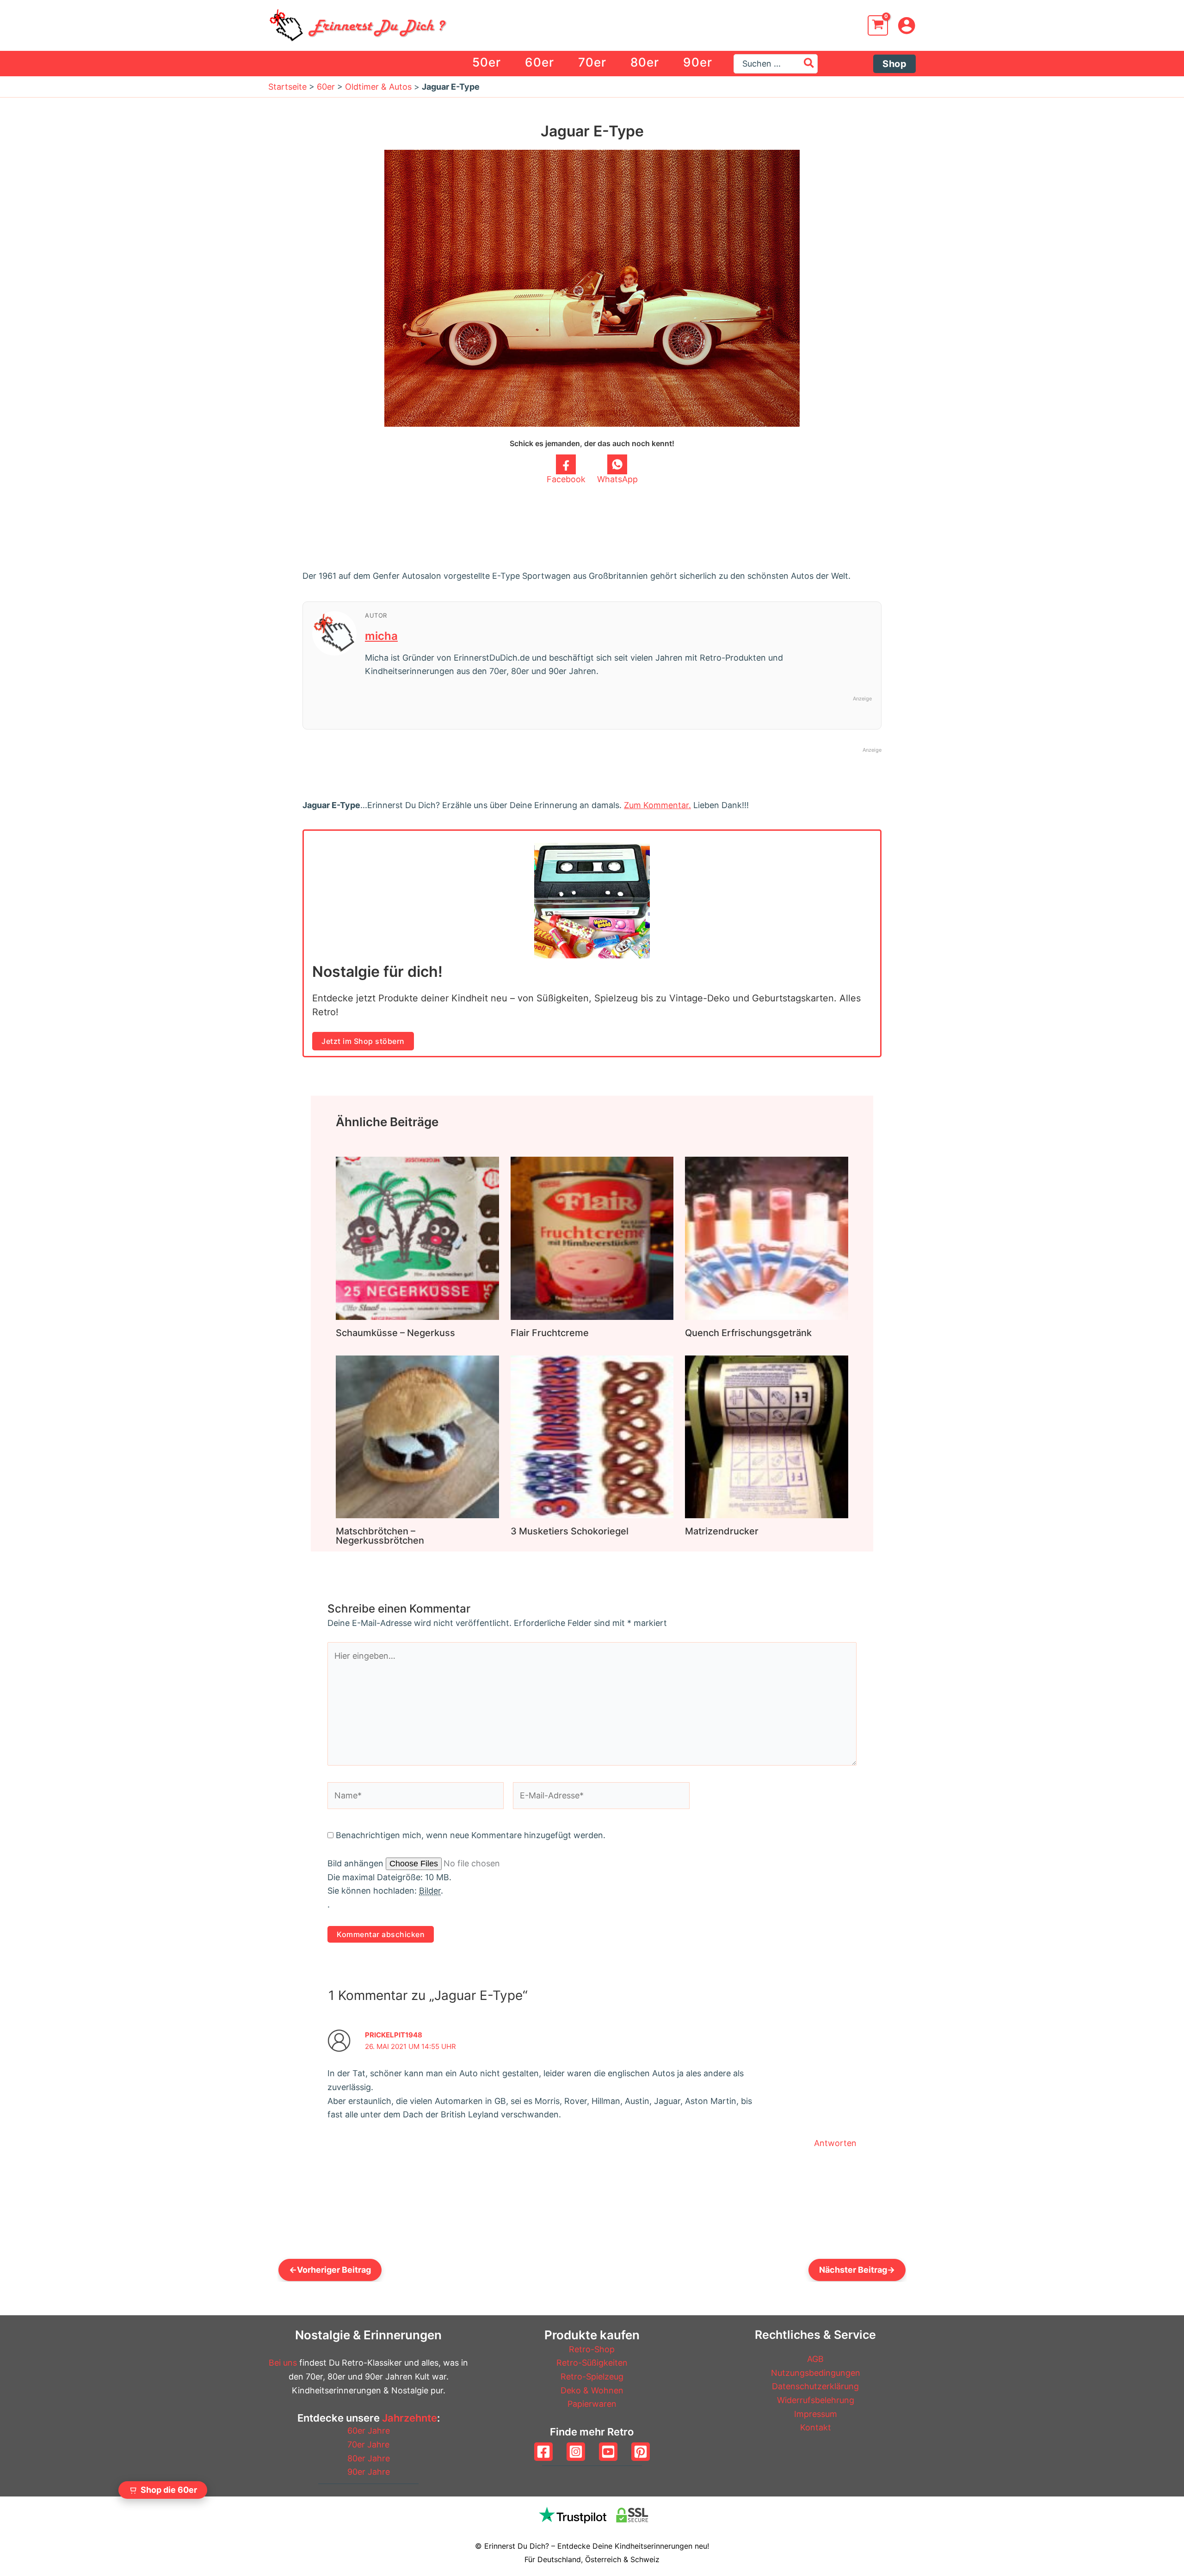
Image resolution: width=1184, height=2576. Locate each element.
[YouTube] (608, 2452)
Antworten (835, 2143)
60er (326, 87)
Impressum (816, 2414)
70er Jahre (368, 2444)
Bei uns (283, 2363)
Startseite (287, 87)
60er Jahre (369, 2431)
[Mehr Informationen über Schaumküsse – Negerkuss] (417, 1237)
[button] (894, 64)
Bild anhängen (357, 1863)
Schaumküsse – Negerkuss (395, 1333)
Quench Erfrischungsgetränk (748, 1333)
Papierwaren (592, 2404)
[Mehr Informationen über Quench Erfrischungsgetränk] (767, 1237)
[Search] (809, 64)
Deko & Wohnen (592, 2390)
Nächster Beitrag (857, 2270)
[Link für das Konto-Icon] (906, 25)
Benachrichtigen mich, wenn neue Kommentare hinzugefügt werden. (471, 1835)
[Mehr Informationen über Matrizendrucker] (767, 1436)
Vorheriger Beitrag (330, 2270)
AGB (815, 2359)
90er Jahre (369, 2472)
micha (381, 636)
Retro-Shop (592, 2349)
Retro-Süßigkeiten (592, 2363)
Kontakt (816, 2427)
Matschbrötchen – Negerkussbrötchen (380, 1536)
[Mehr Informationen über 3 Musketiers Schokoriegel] (592, 1436)
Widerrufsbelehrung (816, 2400)
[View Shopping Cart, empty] (878, 25)
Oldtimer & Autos (378, 87)
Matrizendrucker (722, 1531)
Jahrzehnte (410, 2418)
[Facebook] (543, 2452)
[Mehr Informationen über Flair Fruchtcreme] (592, 1237)
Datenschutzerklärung (815, 2386)
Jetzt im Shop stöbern (363, 1041)
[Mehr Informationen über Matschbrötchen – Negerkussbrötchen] (417, 1436)
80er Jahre (369, 2458)
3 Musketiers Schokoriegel (570, 1531)
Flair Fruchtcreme (550, 1333)
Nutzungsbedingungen (816, 2373)
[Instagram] (576, 2452)
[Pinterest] (641, 2452)
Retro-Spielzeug (592, 2377)
